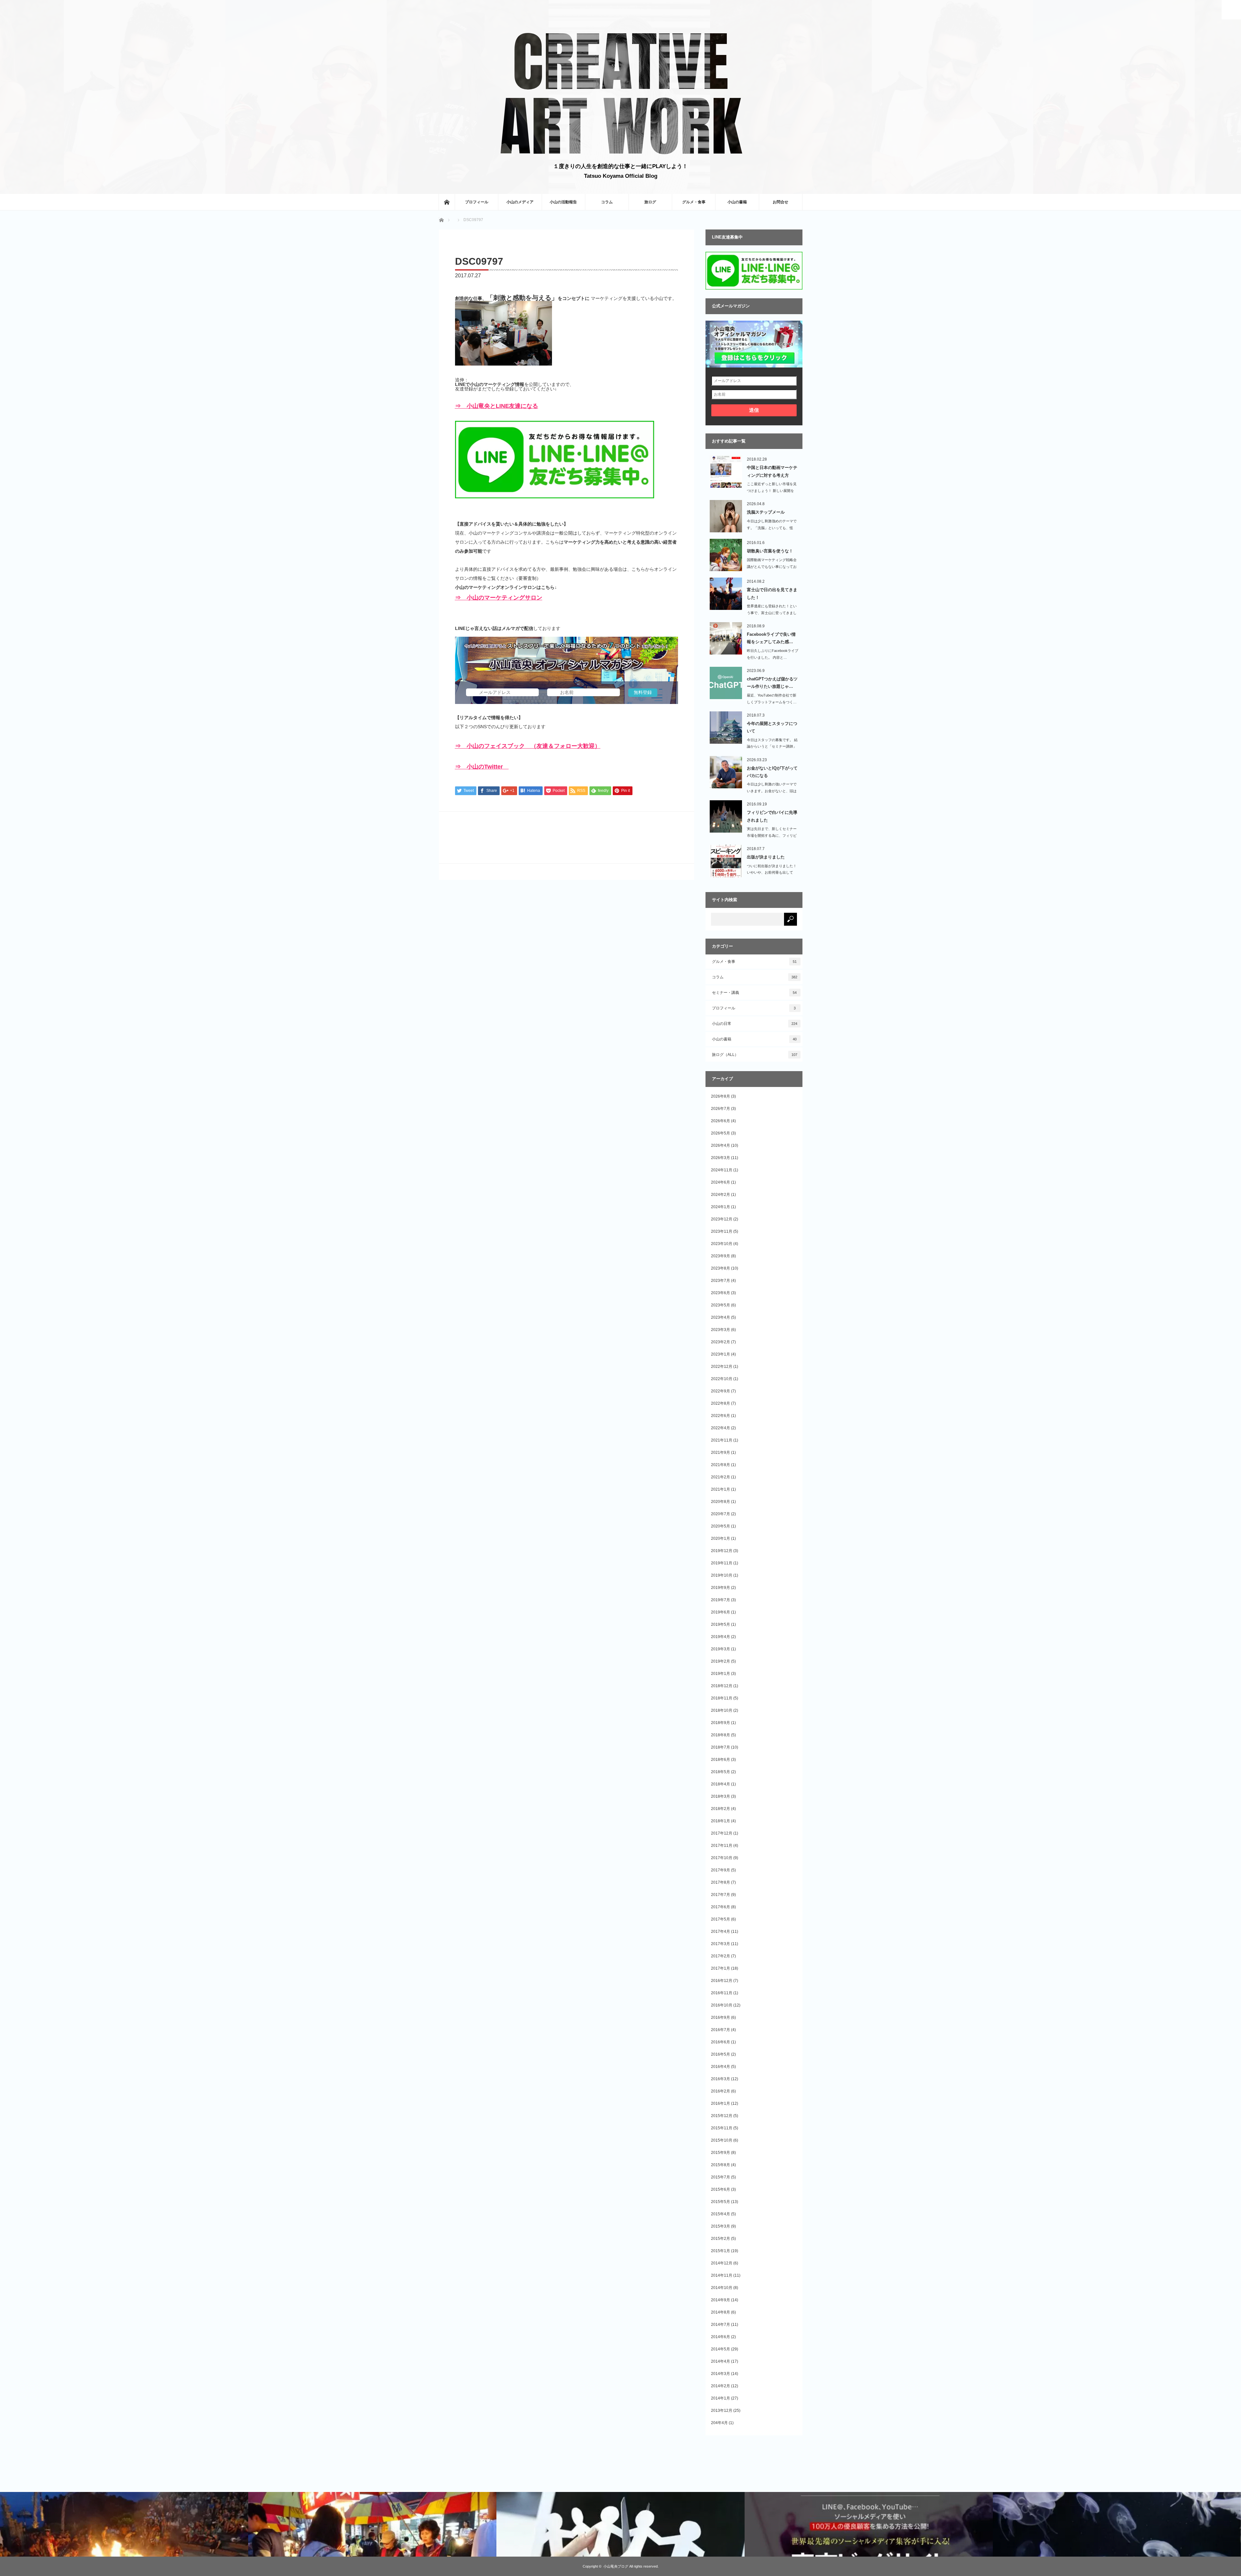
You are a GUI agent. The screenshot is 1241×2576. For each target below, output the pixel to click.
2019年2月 (721, 1661)
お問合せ (780, 202)
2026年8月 (721, 1096)
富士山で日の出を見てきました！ (772, 593)
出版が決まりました (766, 857)
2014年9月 (721, 2300)
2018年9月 (721, 1723)
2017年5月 (721, 1919)
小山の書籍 (737, 202)
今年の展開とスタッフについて (772, 727)
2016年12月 (722, 1981)
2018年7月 (721, 1747)
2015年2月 (721, 2239)
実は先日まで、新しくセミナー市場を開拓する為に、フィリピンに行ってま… (772, 836)
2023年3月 (721, 1330)
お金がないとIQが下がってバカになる (772, 772)
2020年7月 (721, 1514)
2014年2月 (721, 2386)
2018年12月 (722, 1686)
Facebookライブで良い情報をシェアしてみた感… (771, 638)
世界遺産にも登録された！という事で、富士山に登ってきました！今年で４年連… (772, 613)
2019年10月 (722, 1575)
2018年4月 (721, 1784)
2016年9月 (721, 2017)
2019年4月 (721, 1637)
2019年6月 (721, 1612)
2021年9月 (721, 1453)
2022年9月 (721, 1391)
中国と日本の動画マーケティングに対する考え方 (772, 471)
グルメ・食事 (694, 202)
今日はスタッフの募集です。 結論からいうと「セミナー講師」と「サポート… (772, 747)
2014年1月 (721, 2398)
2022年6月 (721, 1416)
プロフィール (477, 202)
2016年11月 (722, 1993)
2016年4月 (721, 2067)
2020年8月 (721, 1502)
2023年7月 (721, 1281)
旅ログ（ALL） (755, 1055)
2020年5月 (721, 1526)
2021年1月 (721, 1489)
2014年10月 (722, 2288)
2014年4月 (721, 2361)
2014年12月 (722, 2263)
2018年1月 (721, 1821)
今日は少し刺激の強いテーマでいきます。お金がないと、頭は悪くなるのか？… (772, 791)
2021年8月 (721, 1465)
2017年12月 (722, 1833)
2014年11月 (722, 2275)
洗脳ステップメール (766, 512)
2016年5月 (721, 2054)
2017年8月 (721, 1882)
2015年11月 (722, 2128)
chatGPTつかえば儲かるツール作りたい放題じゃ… (772, 683)
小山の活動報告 (563, 202)
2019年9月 (721, 1588)
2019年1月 (721, 1674)
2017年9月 (721, 1870)
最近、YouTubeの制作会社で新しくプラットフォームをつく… (772, 699)
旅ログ (650, 202)
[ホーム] (447, 202)
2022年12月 (722, 1367)
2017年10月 (722, 1858)
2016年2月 (721, 2091)
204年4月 (719, 2423)
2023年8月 (721, 1268)
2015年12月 (722, 2116)
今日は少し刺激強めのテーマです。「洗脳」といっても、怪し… (772, 528)
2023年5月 (721, 1305)
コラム (607, 202)
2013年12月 (722, 2411)
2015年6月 (721, 2189)
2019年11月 (722, 1563)
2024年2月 (721, 1195)
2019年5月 (721, 1624)
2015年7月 (721, 2177)
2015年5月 (721, 2202)
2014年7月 (721, 2325)
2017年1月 (721, 1968)
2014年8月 (721, 2312)
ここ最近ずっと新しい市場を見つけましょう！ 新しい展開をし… (772, 491)
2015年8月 (721, 2165)
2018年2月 (721, 1809)
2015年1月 (721, 2251)
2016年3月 (721, 2079)
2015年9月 (721, 2153)
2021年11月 (722, 1440)
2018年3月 (721, 1796)
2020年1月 (721, 1538)
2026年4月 (721, 1145)
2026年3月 (721, 1158)
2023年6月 (721, 1293)
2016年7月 (721, 2030)
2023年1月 (721, 1354)
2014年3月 (721, 2374)
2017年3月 (721, 1944)
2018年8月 (721, 1735)
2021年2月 (721, 1477)
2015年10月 (722, 2140)
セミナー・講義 (754, 993)
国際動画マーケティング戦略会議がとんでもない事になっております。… (772, 567)
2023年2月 (721, 1342)
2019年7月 (721, 1600)
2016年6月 (721, 2042)
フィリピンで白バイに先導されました (772, 816)
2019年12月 (722, 1551)
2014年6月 (721, 2337)
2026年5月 (721, 1133)
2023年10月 (722, 1244)
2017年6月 (721, 1907)
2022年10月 (722, 1379)
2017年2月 (721, 1956)
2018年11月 (722, 1698)
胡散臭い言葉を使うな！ (770, 551)
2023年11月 (722, 1231)
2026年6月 (721, 1121)
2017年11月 (722, 1846)
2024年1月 (721, 1207)
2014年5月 (721, 2349)
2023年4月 (721, 1317)
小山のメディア (520, 202)
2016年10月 (722, 2005)
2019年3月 (721, 1649)
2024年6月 (721, 1182)
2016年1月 (721, 2103)
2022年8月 (721, 1403)
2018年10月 (722, 1710)
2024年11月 (722, 1170)
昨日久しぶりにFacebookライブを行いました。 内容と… (773, 654)
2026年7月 (721, 1109)
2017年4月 (721, 1932)
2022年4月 (721, 1428)
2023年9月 (721, 1256)
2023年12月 (722, 1219)
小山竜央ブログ (616, 2566)
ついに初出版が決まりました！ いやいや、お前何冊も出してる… (772, 873)
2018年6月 (721, 1760)
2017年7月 (721, 1895)
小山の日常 (755, 1024)
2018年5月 (721, 1772)
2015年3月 (721, 2226)
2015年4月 (721, 2214)
